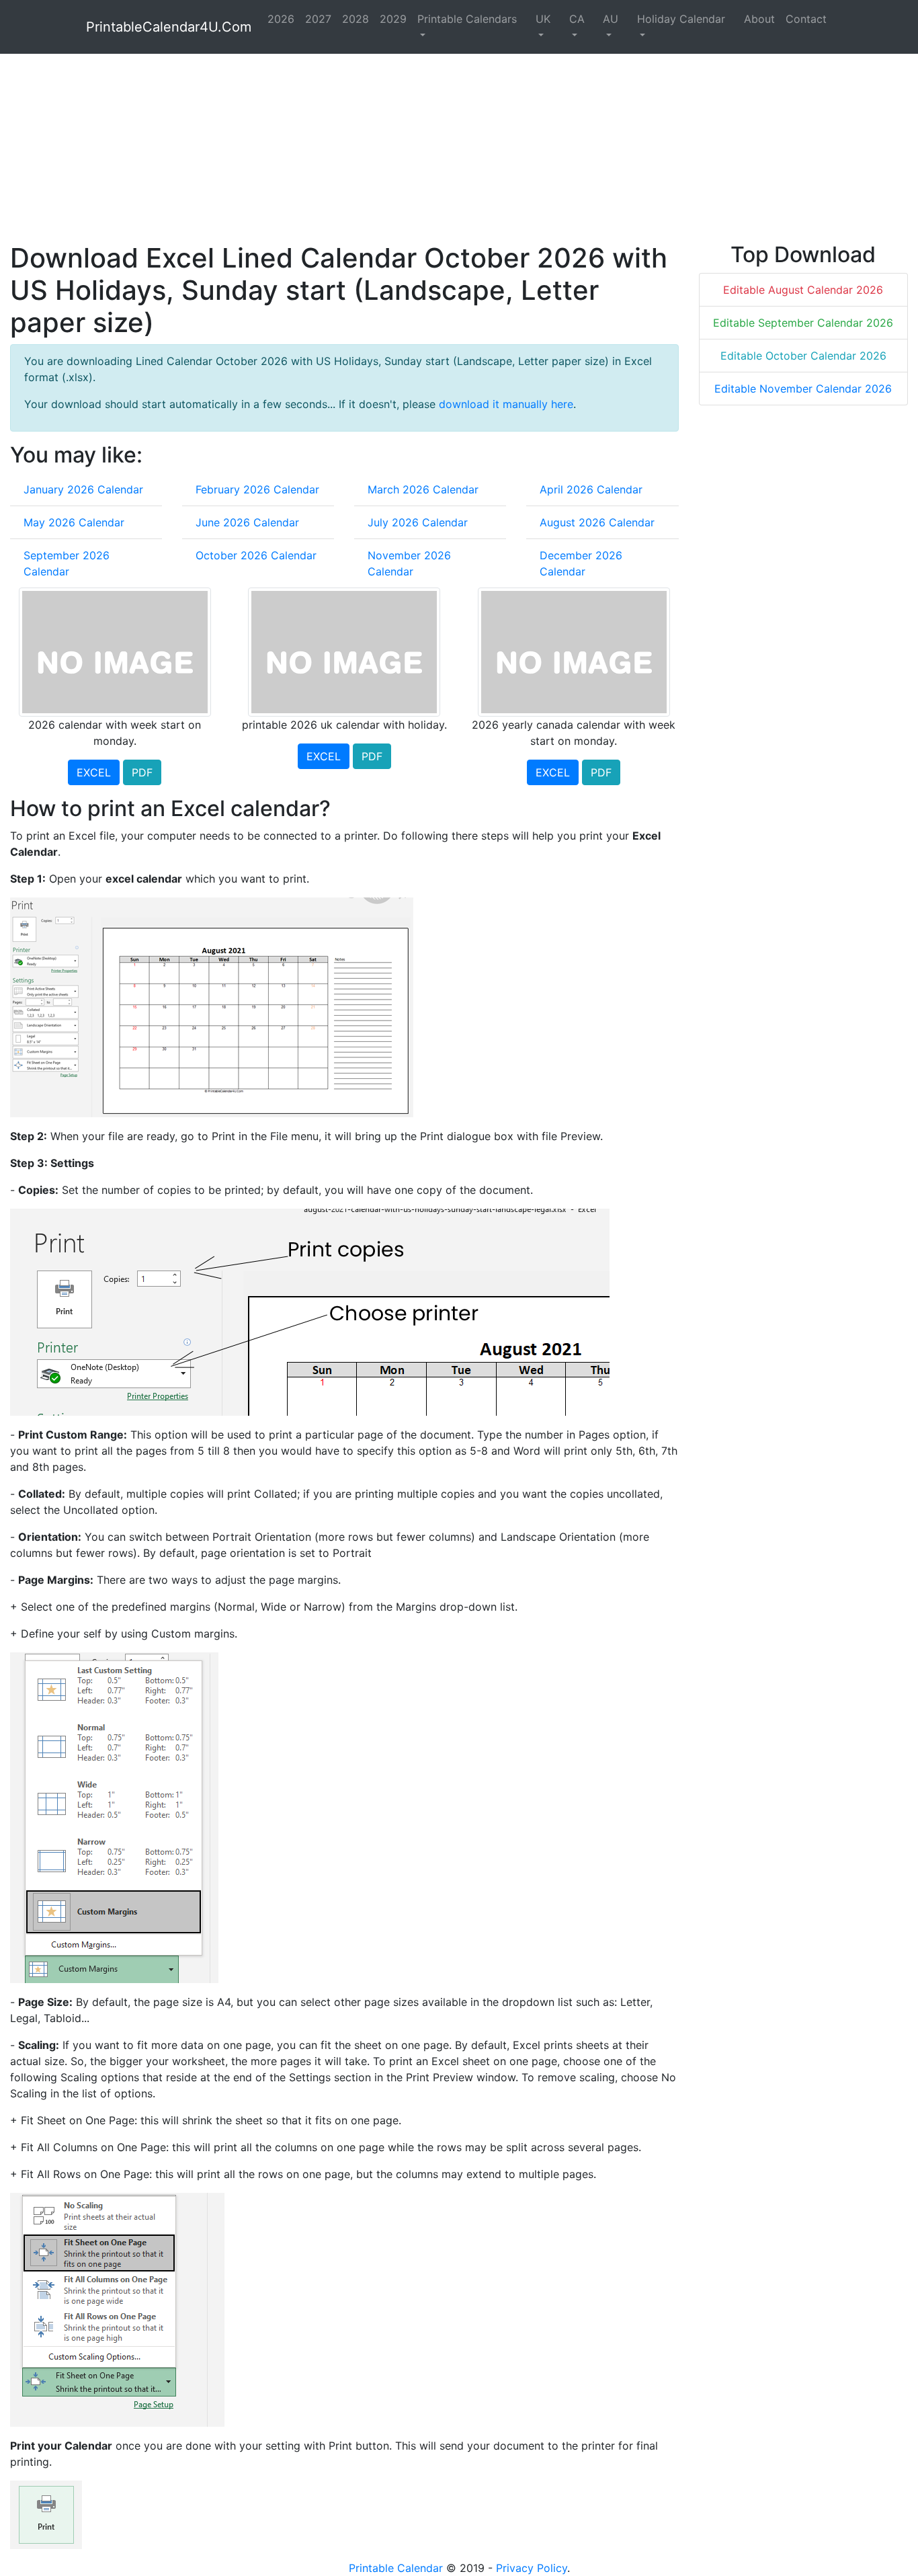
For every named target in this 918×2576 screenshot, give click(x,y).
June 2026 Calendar (247, 522)
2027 (318, 19)
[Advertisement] (413, 148)
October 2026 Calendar (256, 555)
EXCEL (94, 772)
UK (543, 19)
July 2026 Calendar (418, 522)
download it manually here (506, 404)
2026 (281, 19)
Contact (806, 19)
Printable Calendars (467, 19)
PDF (142, 772)
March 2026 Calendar (423, 489)
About (759, 19)
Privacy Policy (532, 2568)
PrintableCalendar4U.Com (169, 27)
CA (577, 19)
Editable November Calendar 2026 (803, 389)
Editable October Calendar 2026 (803, 356)
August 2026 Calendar (597, 522)
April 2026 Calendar (591, 489)
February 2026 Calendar (257, 489)
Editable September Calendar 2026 (803, 323)
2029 (393, 19)
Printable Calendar (396, 2568)
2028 (356, 19)
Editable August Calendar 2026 (803, 290)
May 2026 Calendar (74, 522)
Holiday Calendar (681, 19)
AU (611, 19)
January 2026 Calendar (83, 489)
